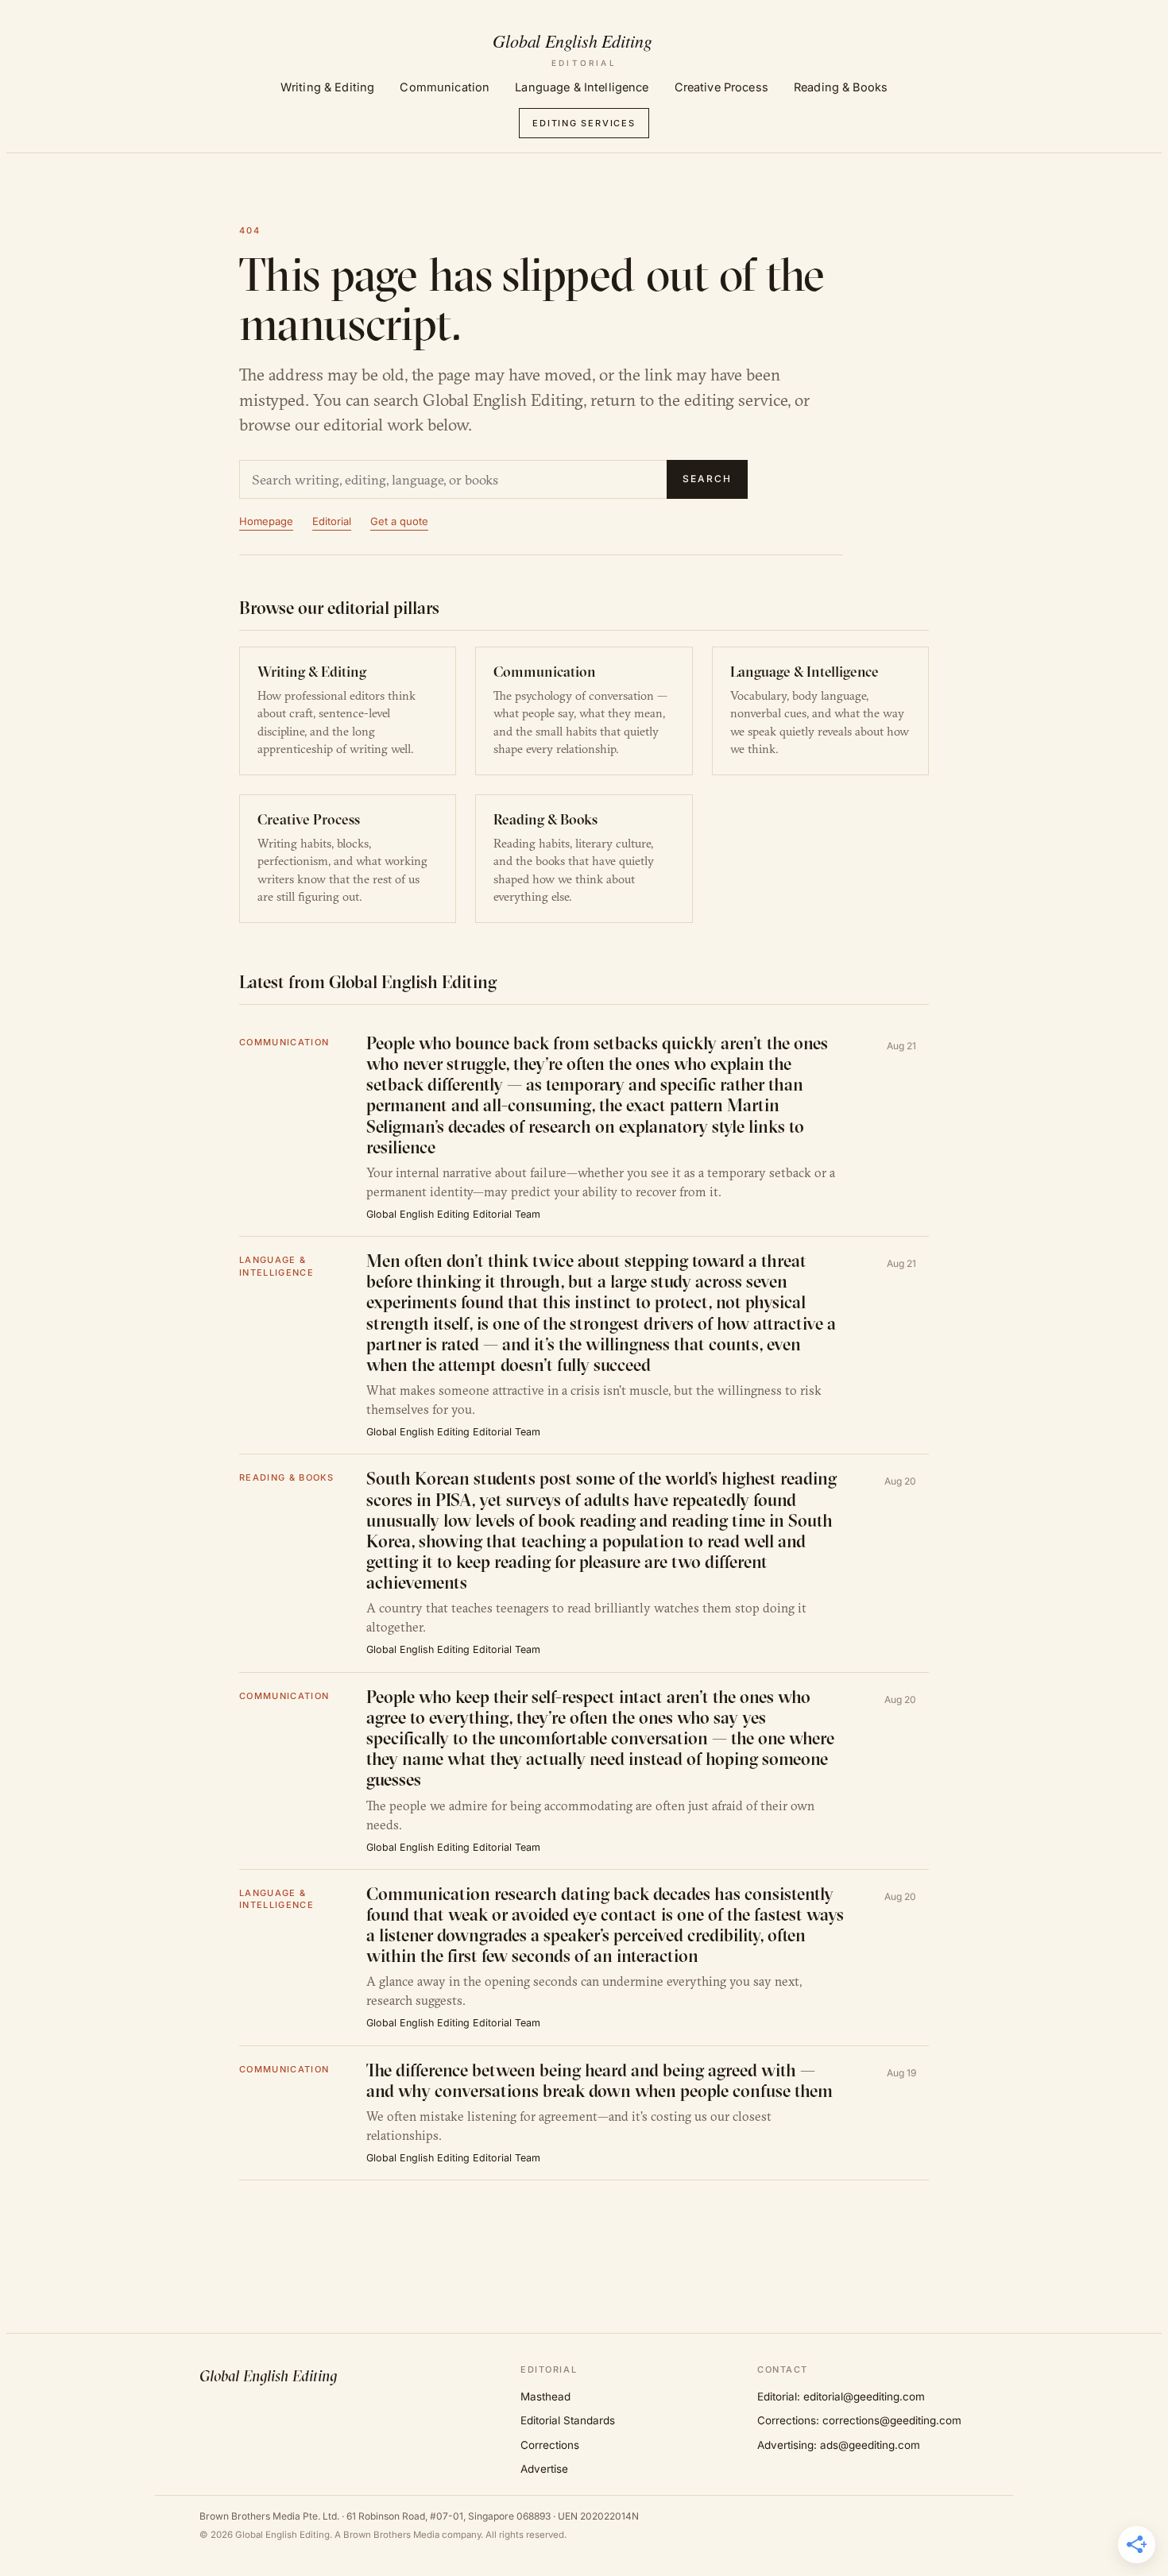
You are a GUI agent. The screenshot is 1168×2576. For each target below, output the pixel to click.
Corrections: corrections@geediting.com (859, 2420)
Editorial (332, 521)
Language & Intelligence (582, 87)
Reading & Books (841, 87)
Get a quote (399, 521)
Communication (445, 87)
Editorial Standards (568, 2420)
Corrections (550, 2445)
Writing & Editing (327, 87)
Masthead (545, 2396)
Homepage (266, 521)
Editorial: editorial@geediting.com (841, 2396)
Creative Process (721, 87)
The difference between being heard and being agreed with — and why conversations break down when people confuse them (599, 2080)
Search (707, 479)
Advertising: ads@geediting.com (839, 2445)
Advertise (544, 2469)
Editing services (584, 123)
